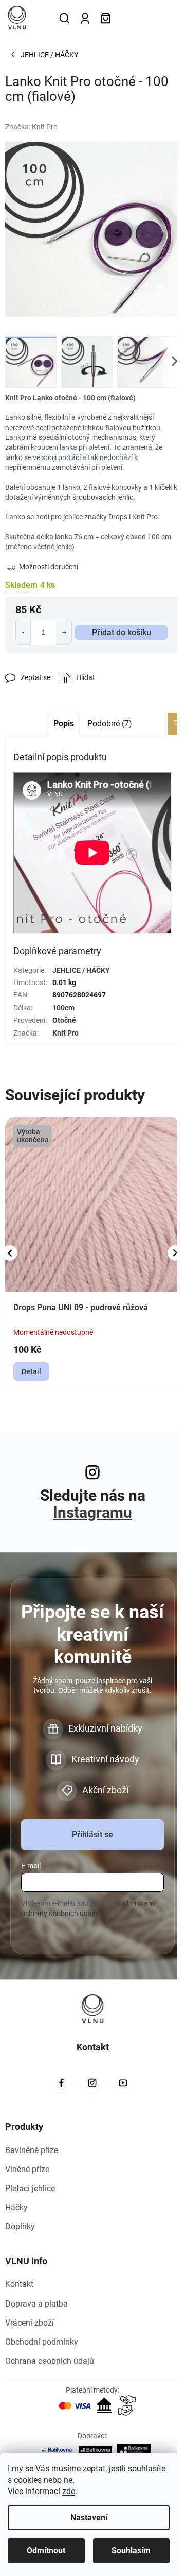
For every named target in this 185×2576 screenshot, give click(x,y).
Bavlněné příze (32, 2150)
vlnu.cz (92, 2083)
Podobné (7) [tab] (110, 724)
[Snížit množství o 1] (23, 632)
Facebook (62, 2083)
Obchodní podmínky (42, 2342)
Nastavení (89, 2518)
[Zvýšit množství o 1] (64, 632)
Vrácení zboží (30, 2323)
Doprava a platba (36, 2304)
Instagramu (92, 1512)
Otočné (64, 1020)
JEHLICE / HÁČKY (81, 970)
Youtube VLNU (123, 2083)
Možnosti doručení (49, 567)
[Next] (175, 1253)
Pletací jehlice (30, 2188)
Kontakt (19, 2284)
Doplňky (20, 2226)
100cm (63, 1008)
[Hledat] (64, 18)
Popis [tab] (64, 724)
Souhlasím (131, 2550)
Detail (31, 1371)
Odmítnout (46, 2550)
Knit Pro (66, 1033)
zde (69, 2491)
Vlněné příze (27, 2169)
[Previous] (10, 1253)
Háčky (16, 2207)
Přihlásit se (92, 1834)
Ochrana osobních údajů (50, 2361)
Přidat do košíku (122, 632)
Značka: (31, 127)
